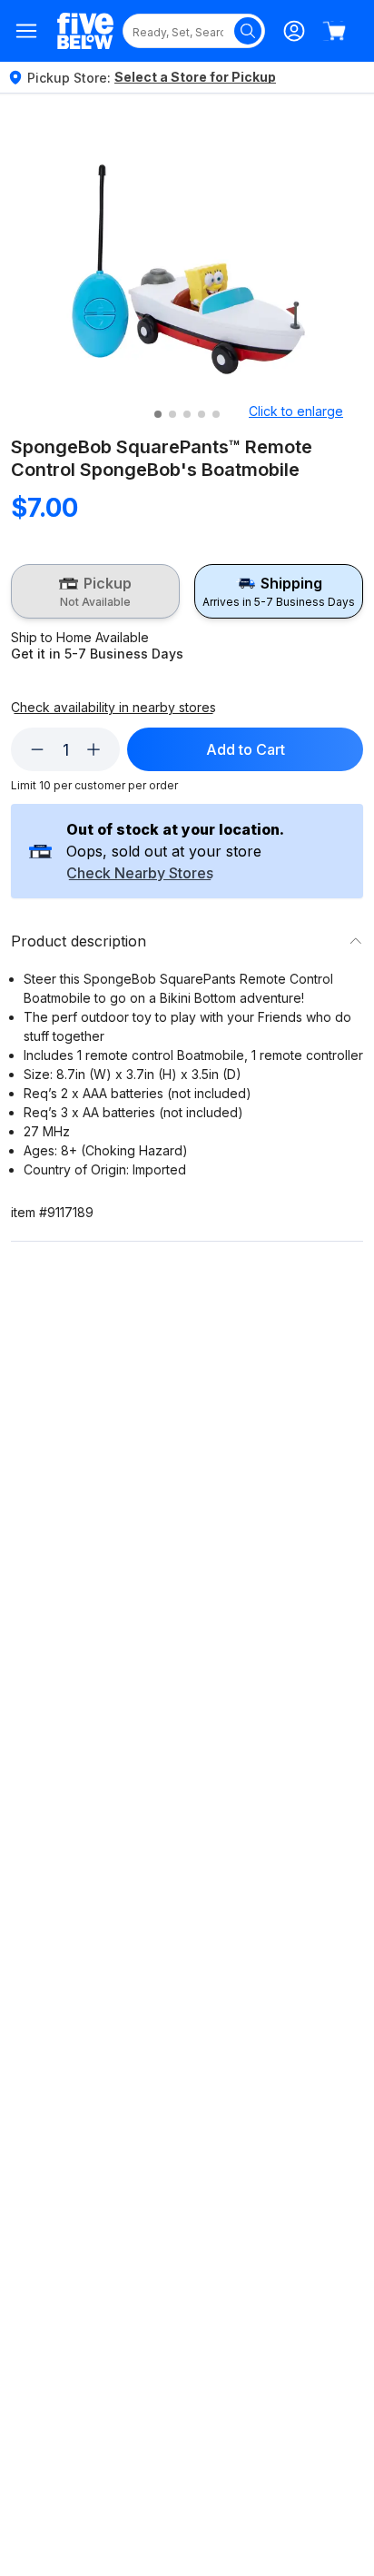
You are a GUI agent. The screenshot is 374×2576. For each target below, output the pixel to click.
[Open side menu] (27, 31)
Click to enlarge (296, 411)
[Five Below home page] (85, 31)
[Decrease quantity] (37, 749)
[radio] (95, 591)
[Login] (294, 31)
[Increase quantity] (93, 749)
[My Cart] (334, 31)
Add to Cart (246, 749)
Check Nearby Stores (140, 874)
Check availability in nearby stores (113, 708)
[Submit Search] (248, 31)
